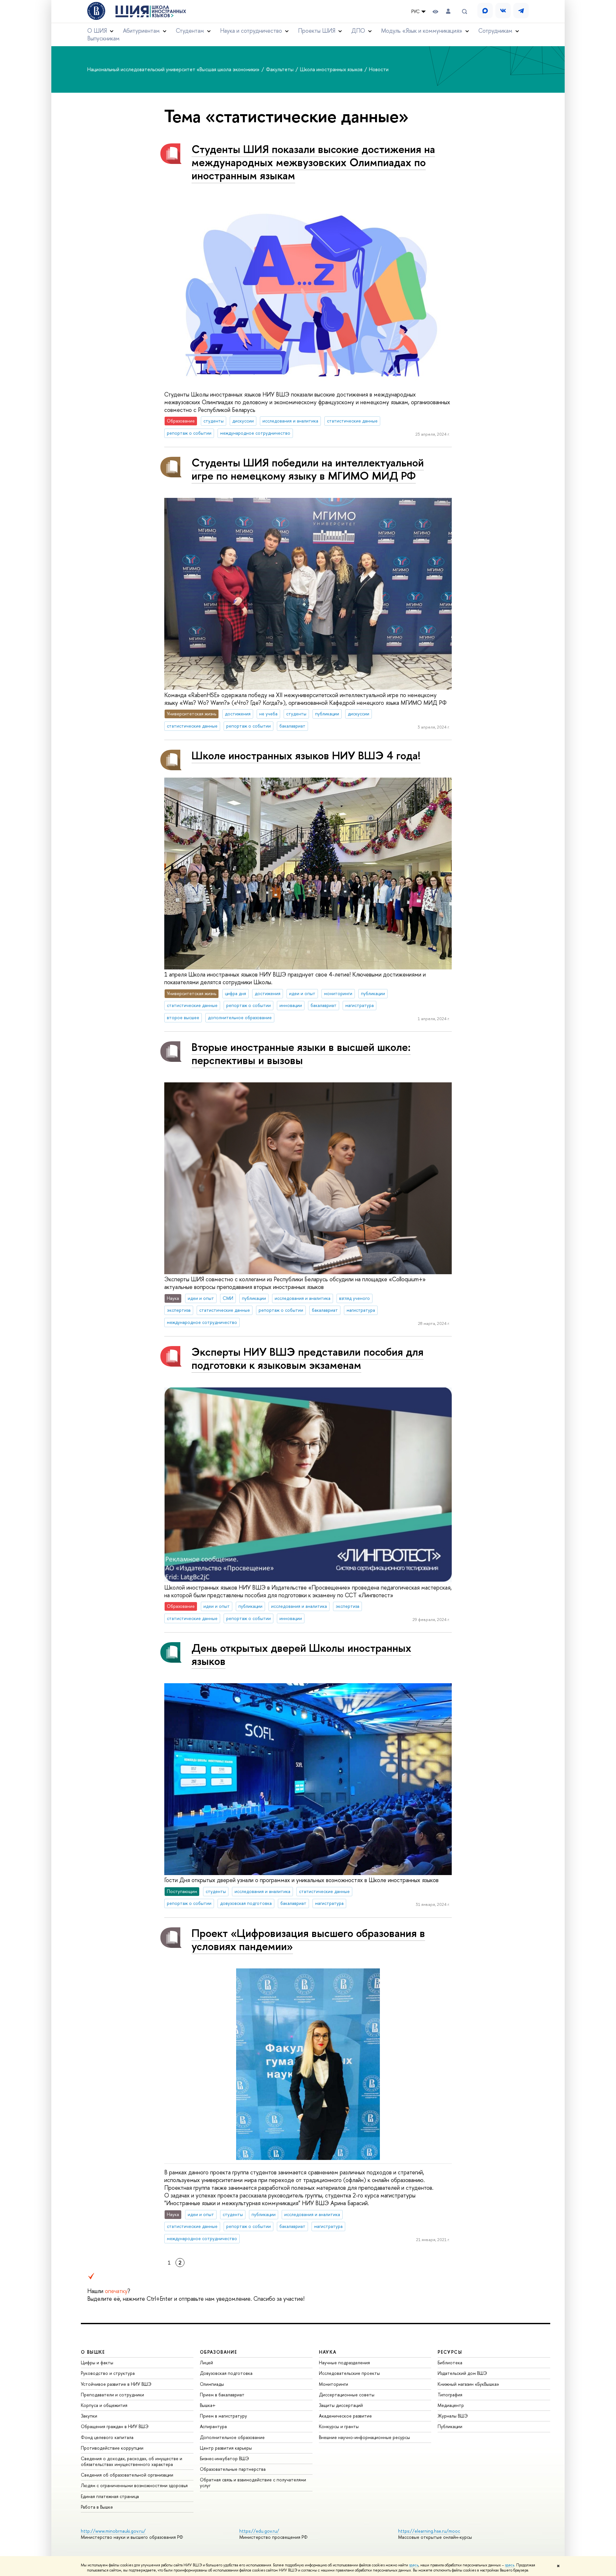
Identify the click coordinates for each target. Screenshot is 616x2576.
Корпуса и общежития (104, 2405)
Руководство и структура (108, 2373)
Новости (379, 69)
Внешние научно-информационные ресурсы (364, 2437)
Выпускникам (103, 38)
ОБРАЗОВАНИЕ (218, 2352)
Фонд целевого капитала (107, 2437)
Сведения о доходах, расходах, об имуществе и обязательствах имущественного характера (132, 2461)
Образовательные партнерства (233, 2469)
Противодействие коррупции (112, 2448)
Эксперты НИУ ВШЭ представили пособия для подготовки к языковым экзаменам (308, 1358)
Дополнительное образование (232, 2437)
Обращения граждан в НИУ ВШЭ (115, 2426)
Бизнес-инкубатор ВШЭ (224, 2458)
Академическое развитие (345, 2416)
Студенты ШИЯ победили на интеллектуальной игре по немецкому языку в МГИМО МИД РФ (308, 469)
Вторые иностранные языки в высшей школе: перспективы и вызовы (301, 1053)
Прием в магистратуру (223, 2416)
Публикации (450, 2426)
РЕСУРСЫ (450, 2352)
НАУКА (328, 2352)
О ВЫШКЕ (93, 2352)
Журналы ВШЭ (453, 2416)
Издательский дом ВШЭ (462, 2373)
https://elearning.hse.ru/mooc (429, 2531)
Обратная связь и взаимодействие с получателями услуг (253, 2482)
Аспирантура (213, 2426)
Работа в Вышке (97, 2507)
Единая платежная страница (110, 2496)
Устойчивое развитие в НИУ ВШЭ (116, 2384)
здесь (414, 2565)
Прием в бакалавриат (222, 2395)
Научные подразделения (344, 2363)
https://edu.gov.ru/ (259, 2531)
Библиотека (450, 2363)
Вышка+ (208, 2405)
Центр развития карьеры (226, 2448)
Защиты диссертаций (341, 2405)
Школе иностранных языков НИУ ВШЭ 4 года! (306, 755)
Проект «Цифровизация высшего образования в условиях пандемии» (308, 1940)
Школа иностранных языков (332, 69)
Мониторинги (334, 2384)
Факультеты (280, 69)
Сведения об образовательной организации (127, 2475)
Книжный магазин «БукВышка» (468, 2384)
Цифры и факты (97, 2363)
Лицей (206, 2363)
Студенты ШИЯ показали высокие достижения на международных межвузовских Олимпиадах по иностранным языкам (313, 162)
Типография (450, 2395)
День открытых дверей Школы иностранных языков (301, 1654)
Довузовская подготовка (226, 2373)
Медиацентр (451, 2405)
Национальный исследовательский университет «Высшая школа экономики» (174, 69)
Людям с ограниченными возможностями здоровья (134, 2485)
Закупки (89, 2416)
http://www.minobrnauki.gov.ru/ (113, 2531)
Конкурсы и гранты (339, 2426)
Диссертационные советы (347, 2395)
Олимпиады (212, 2384)
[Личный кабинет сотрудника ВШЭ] (448, 11)
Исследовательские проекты (349, 2373)
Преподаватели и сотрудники (112, 2395)
